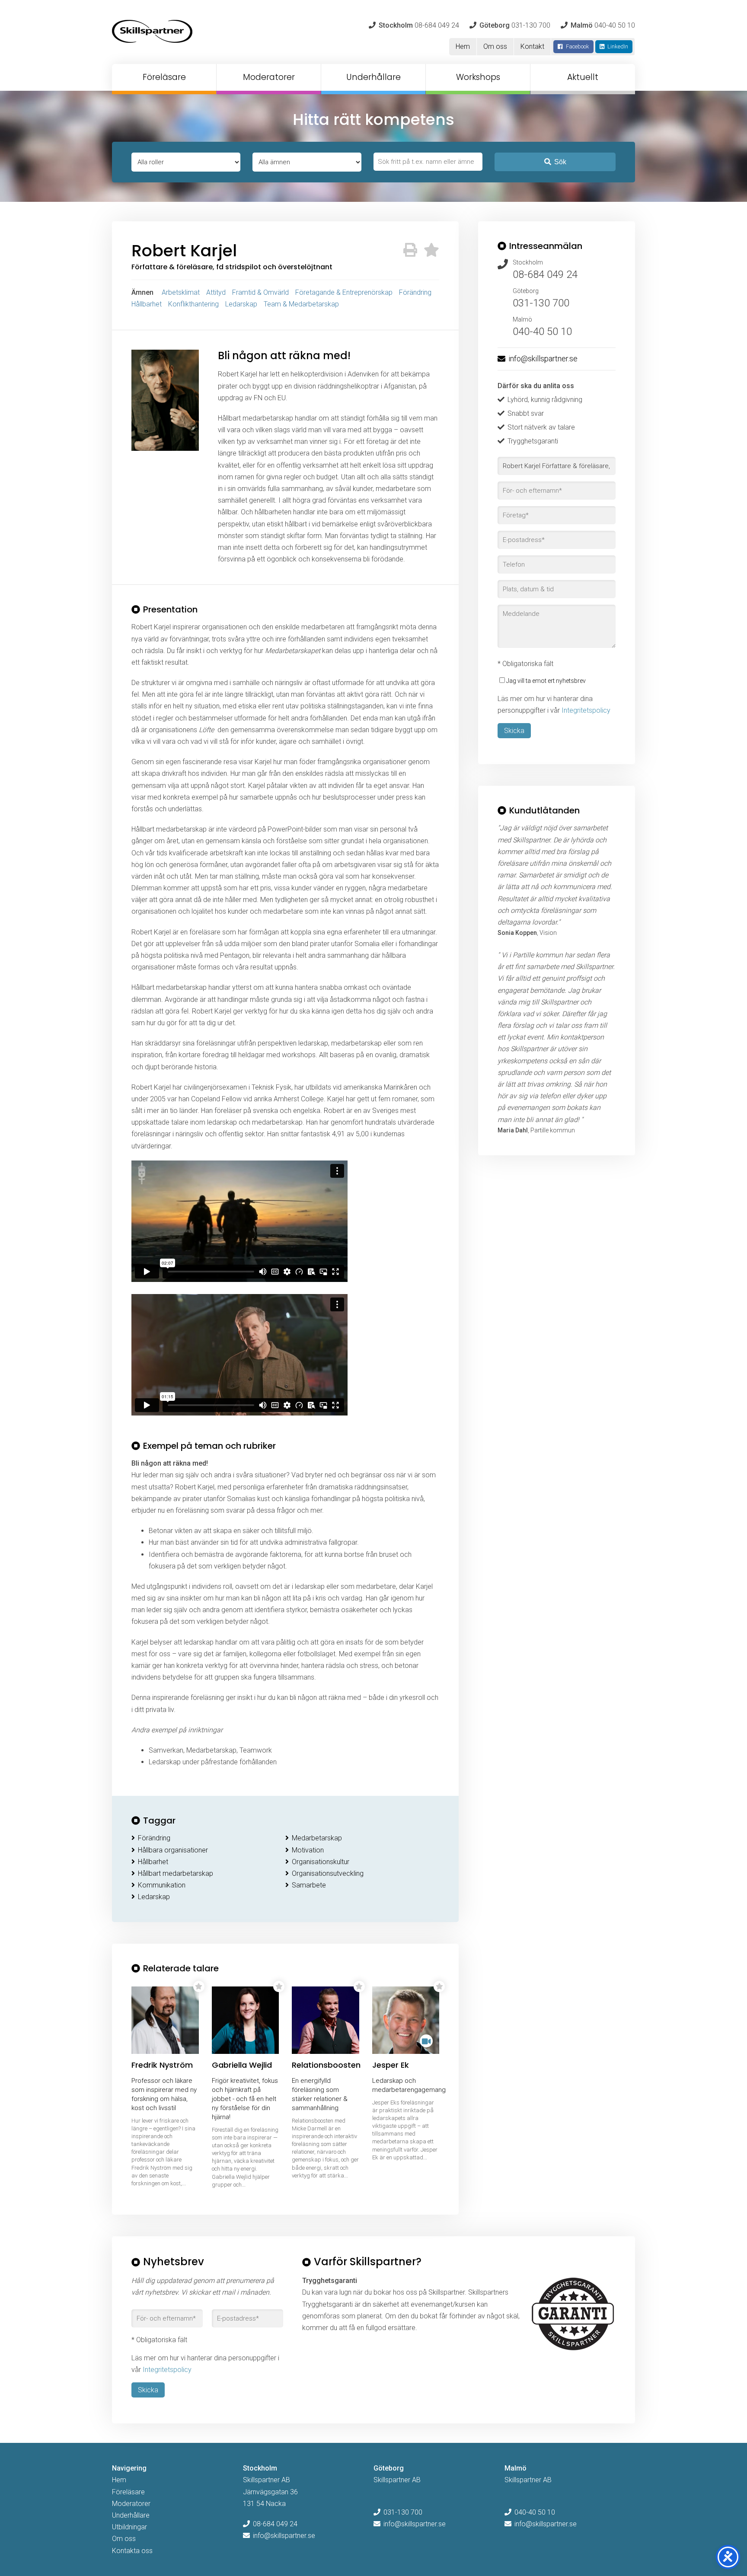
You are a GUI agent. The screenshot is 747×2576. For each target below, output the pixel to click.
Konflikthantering (193, 304)
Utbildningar (129, 2527)
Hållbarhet (147, 304)
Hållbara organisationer (173, 1850)
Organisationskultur (321, 1862)
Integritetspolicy (586, 710)
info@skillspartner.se (543, 359)
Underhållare (373, 77)
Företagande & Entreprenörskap (344, 292)
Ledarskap (241, 304)
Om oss (495, 46)
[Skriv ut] (410, 250)
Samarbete (309, 1885)
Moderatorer (269, 77)
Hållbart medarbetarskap (176, 1873)
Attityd (216, 292)
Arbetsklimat (181, 292)
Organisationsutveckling (328, 1873)
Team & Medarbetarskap (301, 304)
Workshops (478, 77)
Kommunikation (162, 1885)
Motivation (308, 1850)
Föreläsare (164, 77)
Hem (463, 46)
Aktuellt (583, 77)
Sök (560, 162)
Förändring (415, 292)
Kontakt (532, 46)
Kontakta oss (132, 2551)
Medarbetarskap (317, 1838)
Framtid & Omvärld (260, 292)
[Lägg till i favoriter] (431, 250)
